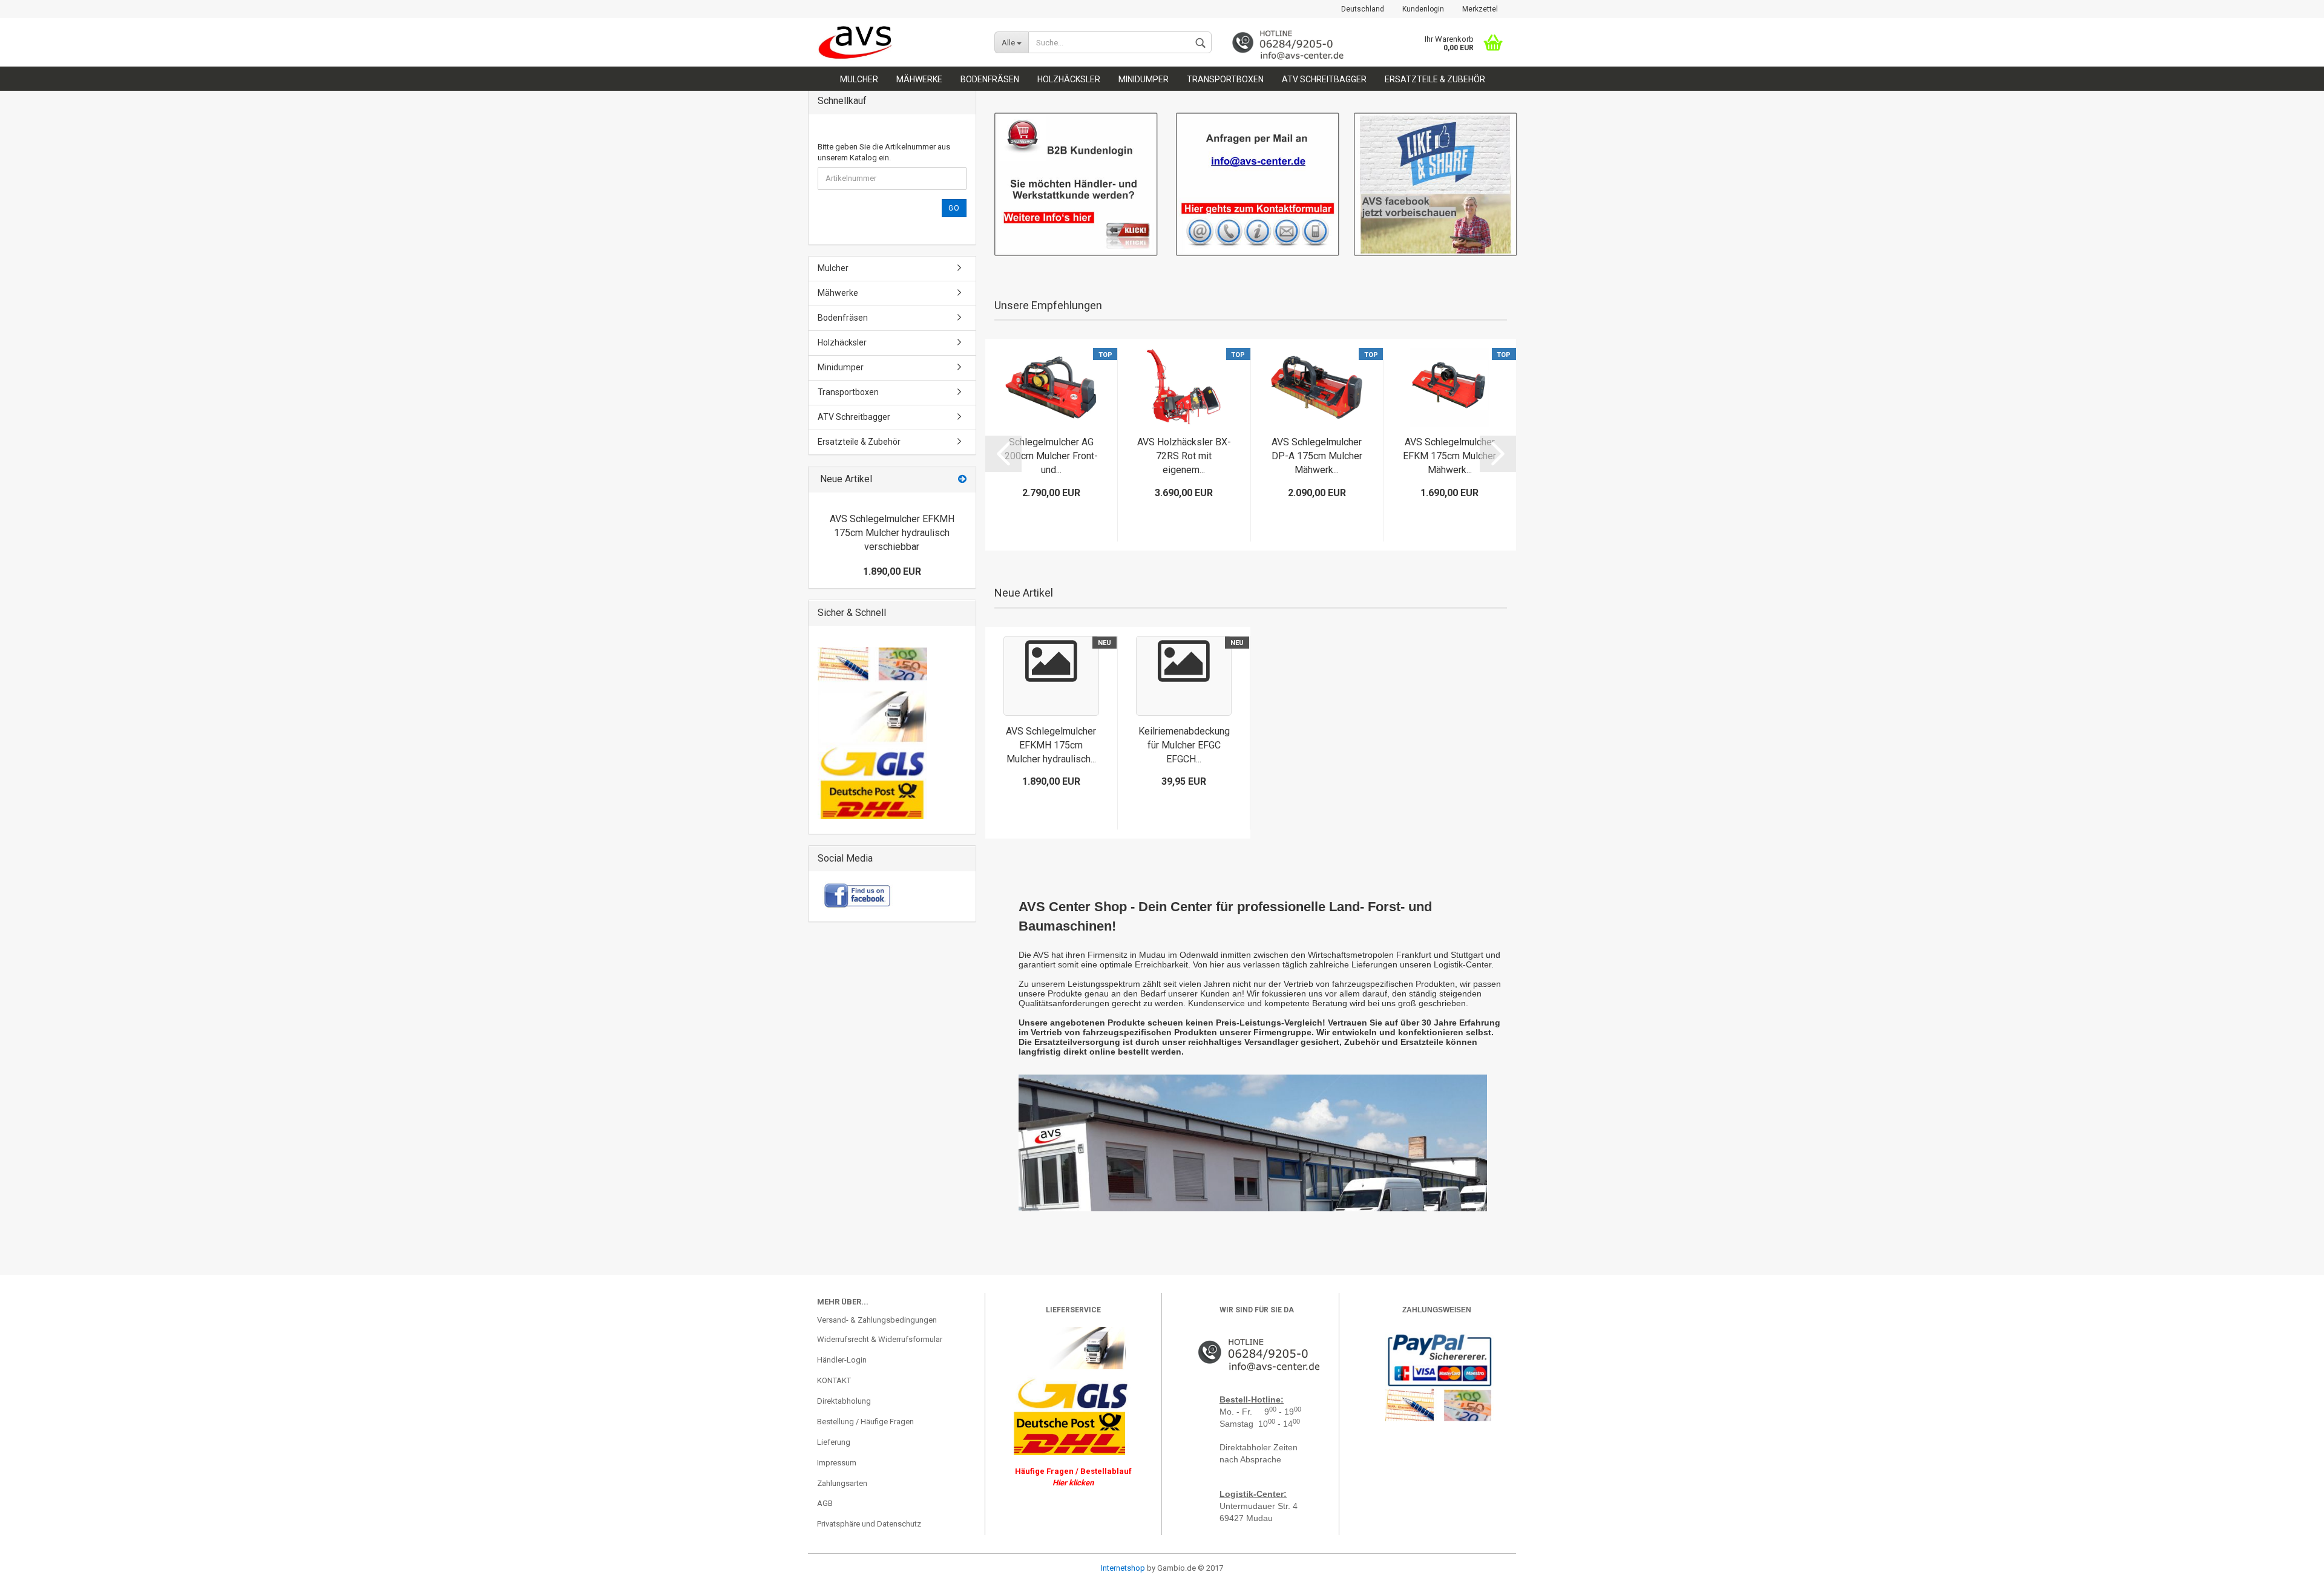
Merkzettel (1480, 9)
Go (954, 208)
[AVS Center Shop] (897, 42)
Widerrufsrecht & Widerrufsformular (880, 1339)
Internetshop (1123, 1568)
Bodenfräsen (990, 79)
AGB (825, 1503)
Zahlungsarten (842, 1483)
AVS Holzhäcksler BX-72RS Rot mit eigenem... (1184, 456)
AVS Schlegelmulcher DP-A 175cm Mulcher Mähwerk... (1317, 456)
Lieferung (834, 1442)
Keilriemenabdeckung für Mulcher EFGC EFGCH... (1184, 745)
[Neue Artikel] (962, 479)
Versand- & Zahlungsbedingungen (877, 1320)
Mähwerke (919, 79)
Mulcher (859, 79)
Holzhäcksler (1069, 79)
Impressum (837, 1463)
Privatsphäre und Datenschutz (869, 1524)
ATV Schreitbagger (1324, 79)
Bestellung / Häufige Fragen (865, 1422)
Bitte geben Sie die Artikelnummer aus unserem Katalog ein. (884, 152)
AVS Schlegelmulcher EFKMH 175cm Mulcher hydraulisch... (1051, 745)
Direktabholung (844, 1401)
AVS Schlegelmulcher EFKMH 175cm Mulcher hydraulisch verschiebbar (892, 533)
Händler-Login (842, 1360)
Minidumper (1144, 79)
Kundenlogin (1423, 9)
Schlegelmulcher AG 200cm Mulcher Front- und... (1051, 456)
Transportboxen (1225, 79)
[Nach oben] (33, 1566)
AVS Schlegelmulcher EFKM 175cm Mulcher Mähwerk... (1449, 456)
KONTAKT (834, 1380)
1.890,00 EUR (892, 571)
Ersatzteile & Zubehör (1435, 79)
